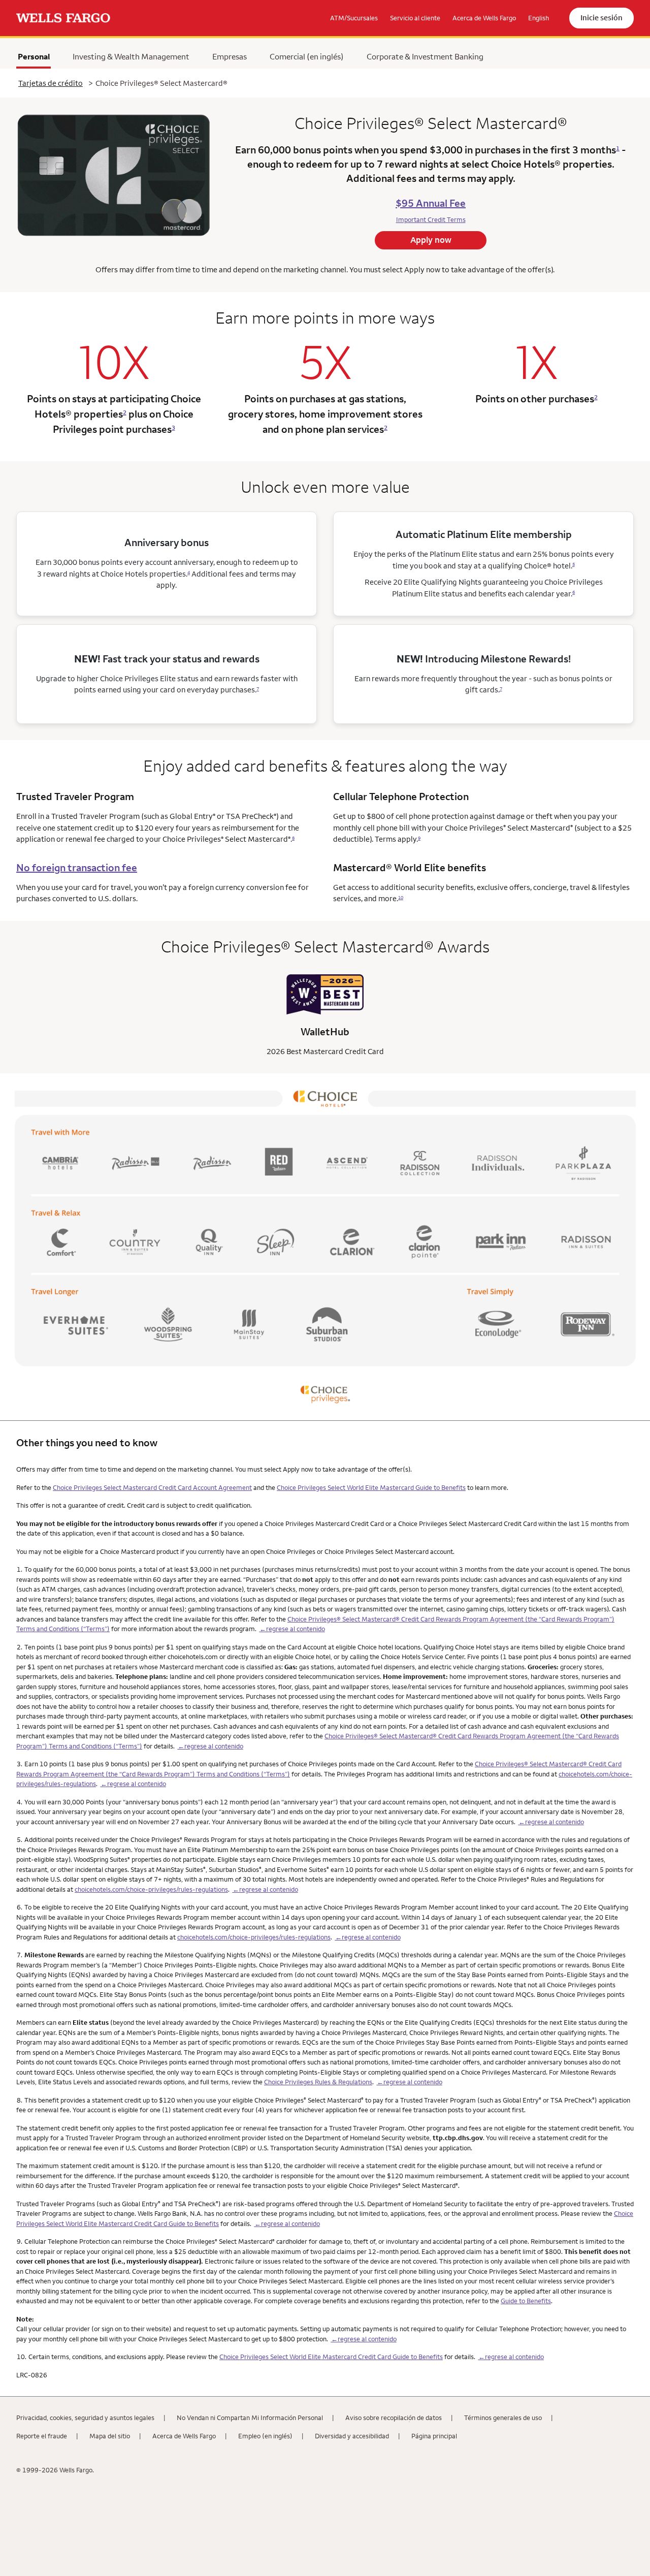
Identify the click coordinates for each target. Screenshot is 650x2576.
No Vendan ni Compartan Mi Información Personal (250, 2418)
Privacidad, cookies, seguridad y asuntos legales (85, 2418)
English (539, 18)
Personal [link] (34, 56)
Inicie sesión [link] (602, 18)
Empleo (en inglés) (265, 2436)
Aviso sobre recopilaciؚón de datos (394, 2418)
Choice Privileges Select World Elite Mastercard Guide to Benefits (371, 1487)
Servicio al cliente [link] (415, 18)
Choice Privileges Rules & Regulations (318, 2082)
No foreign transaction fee (77, 867)
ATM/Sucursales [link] (354, 18)
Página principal (434, 2436)
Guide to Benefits (526, 2301)
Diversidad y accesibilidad (352, 2436)
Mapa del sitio (110, 2436)
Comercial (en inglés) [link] (307, 56)
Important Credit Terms (431, 219)
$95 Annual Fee (431, 203)
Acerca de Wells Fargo (184, 2436)
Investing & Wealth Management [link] (131, 56)
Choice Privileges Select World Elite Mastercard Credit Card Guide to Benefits (331, 2357)
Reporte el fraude (42, 2436)
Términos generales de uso (503, 2418)
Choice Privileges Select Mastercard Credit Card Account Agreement (152, 1487)
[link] (63, 18)
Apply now (431, 240)
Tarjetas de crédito (51, 83)
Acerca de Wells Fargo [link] (484, 18)
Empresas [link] (230, 56)
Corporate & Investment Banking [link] (425, 56)
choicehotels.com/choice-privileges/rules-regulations (151, 1889)
